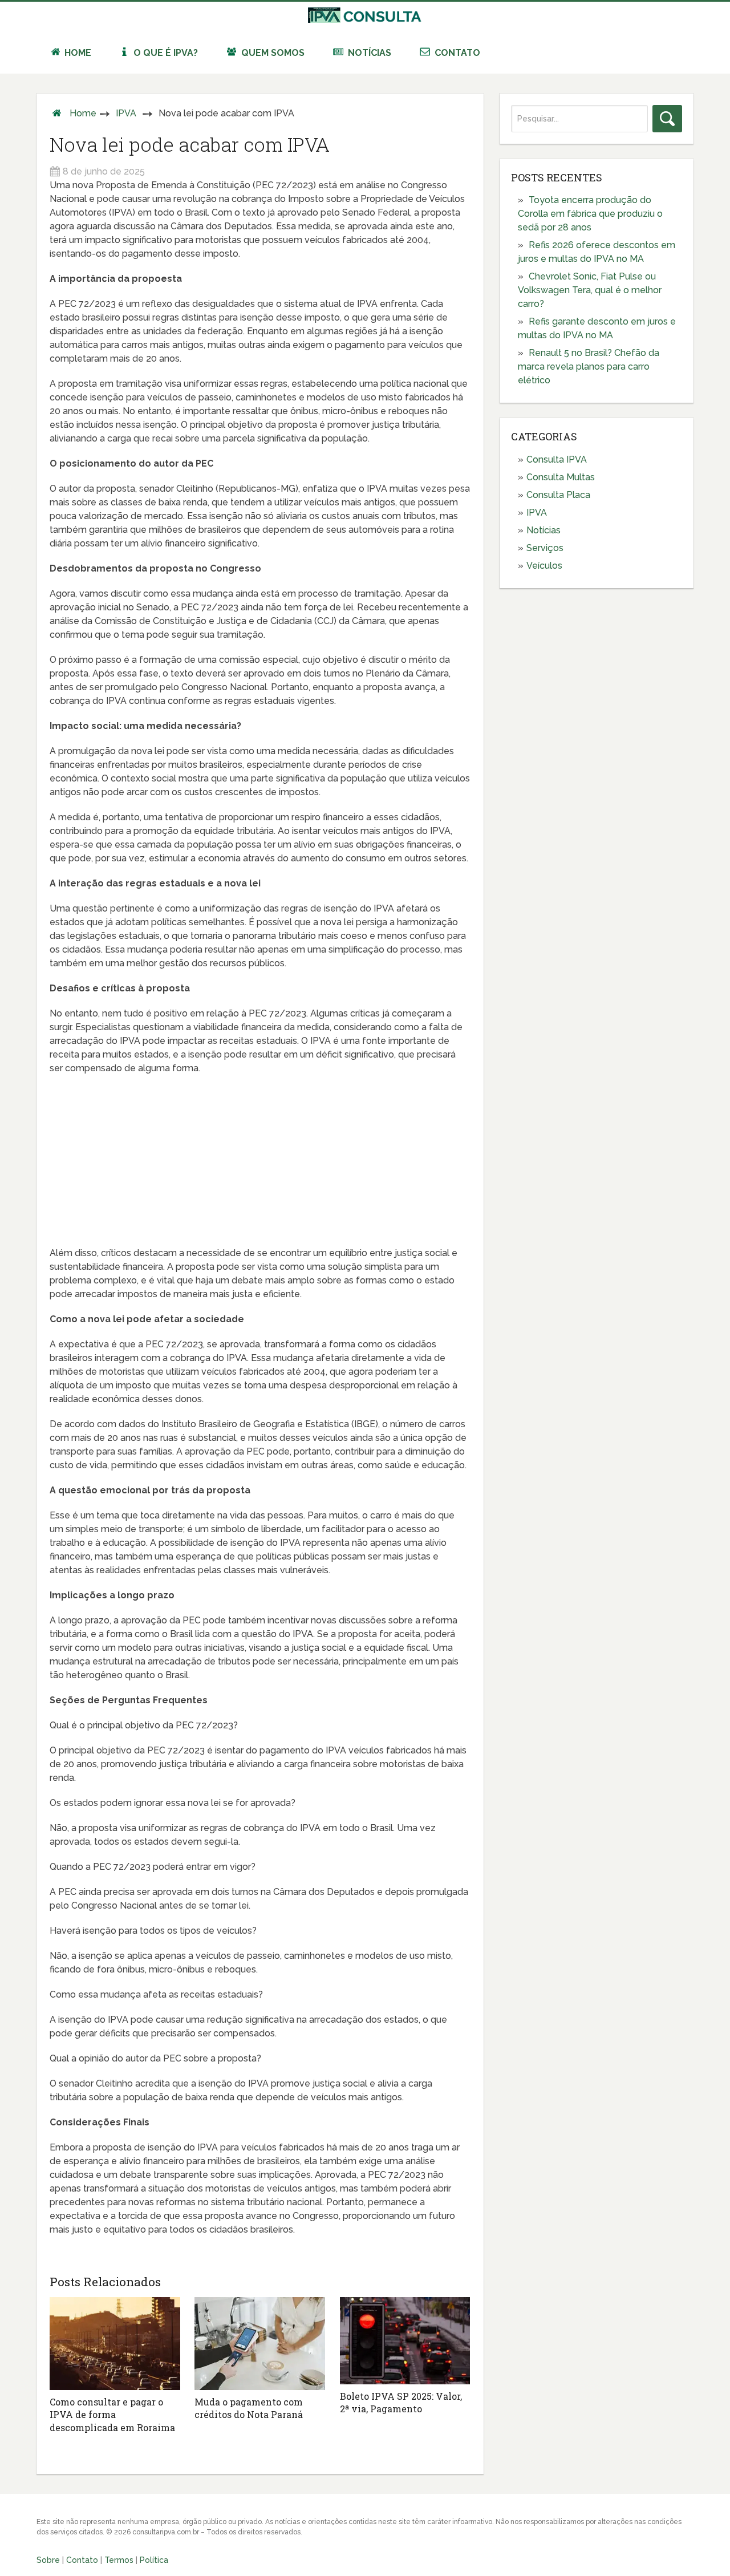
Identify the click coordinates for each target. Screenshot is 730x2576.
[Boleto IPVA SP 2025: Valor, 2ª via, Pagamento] (405, 2340)
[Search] (667, 119)
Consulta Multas (561, 477)
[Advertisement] (260, 1167)
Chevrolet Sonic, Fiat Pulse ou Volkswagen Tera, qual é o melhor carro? (590, 290)
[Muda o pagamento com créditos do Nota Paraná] (260, 2344)
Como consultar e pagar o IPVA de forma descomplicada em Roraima (112, 2415)
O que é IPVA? (165, 53)
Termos (119, 2560)
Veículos (544, 566)
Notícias (368, 53)
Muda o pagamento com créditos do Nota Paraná (249, 2408)
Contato (456, 53)
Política (154, 2560)
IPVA (126, 113)
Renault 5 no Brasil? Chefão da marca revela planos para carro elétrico (589, 366)
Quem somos (272, 53)
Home (77, 53)
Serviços (545, 548)
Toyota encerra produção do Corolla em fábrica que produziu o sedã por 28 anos (590, 214)
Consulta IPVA (557, 459)
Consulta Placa (558, 495)
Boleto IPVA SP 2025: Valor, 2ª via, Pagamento (401, 2402)
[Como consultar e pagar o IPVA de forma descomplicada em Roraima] (115, 2344)
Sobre (48, 2560)
